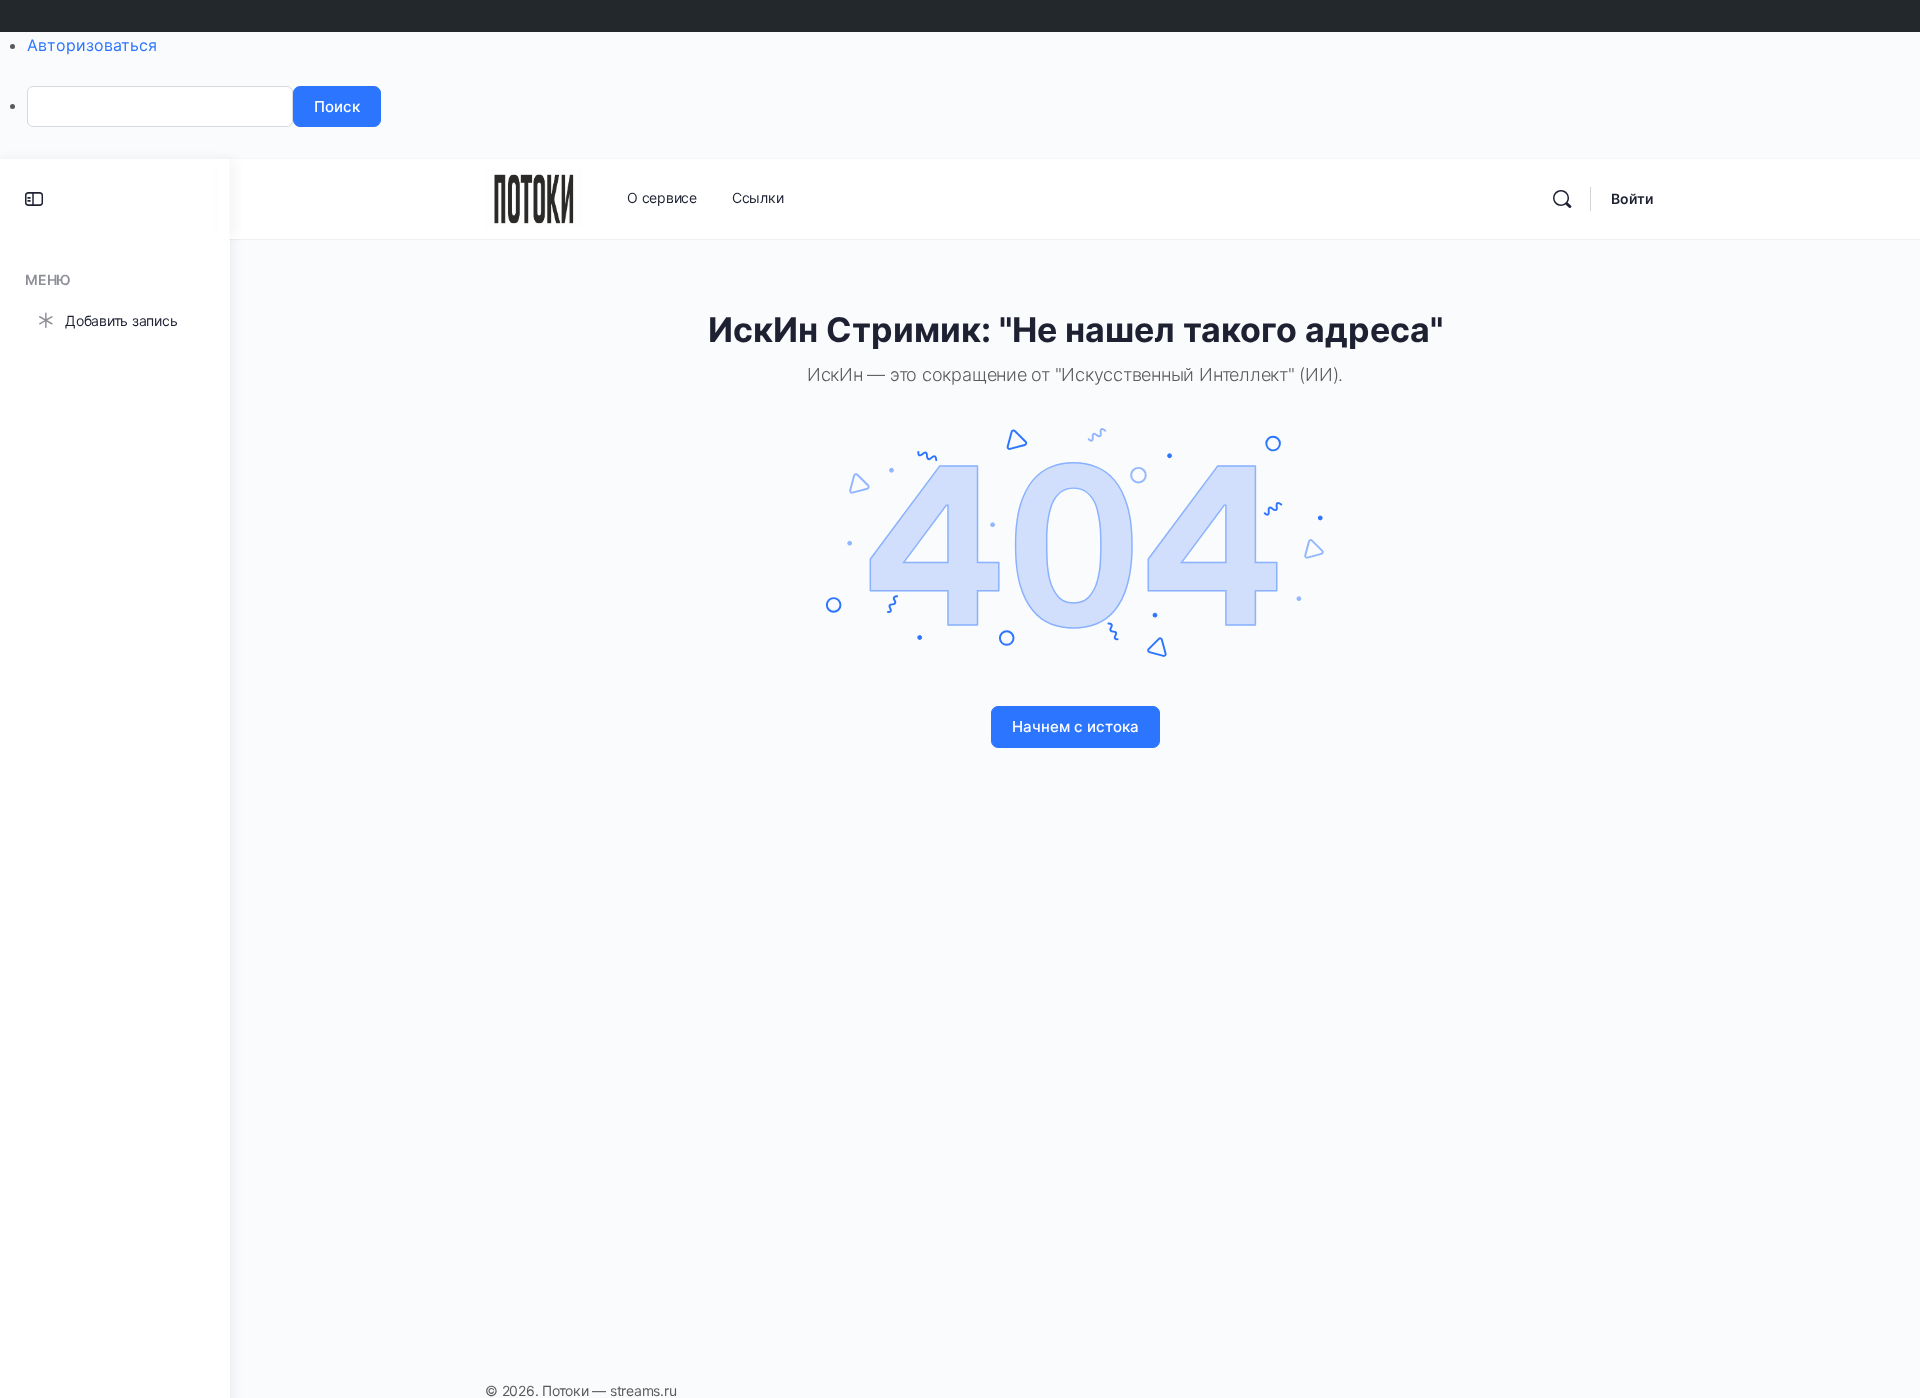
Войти (1632, 198)
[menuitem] (973, 106)
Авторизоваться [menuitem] (92, 45)
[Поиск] (1562, 199)
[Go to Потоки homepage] (533, 197)
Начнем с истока (1075, 726)
